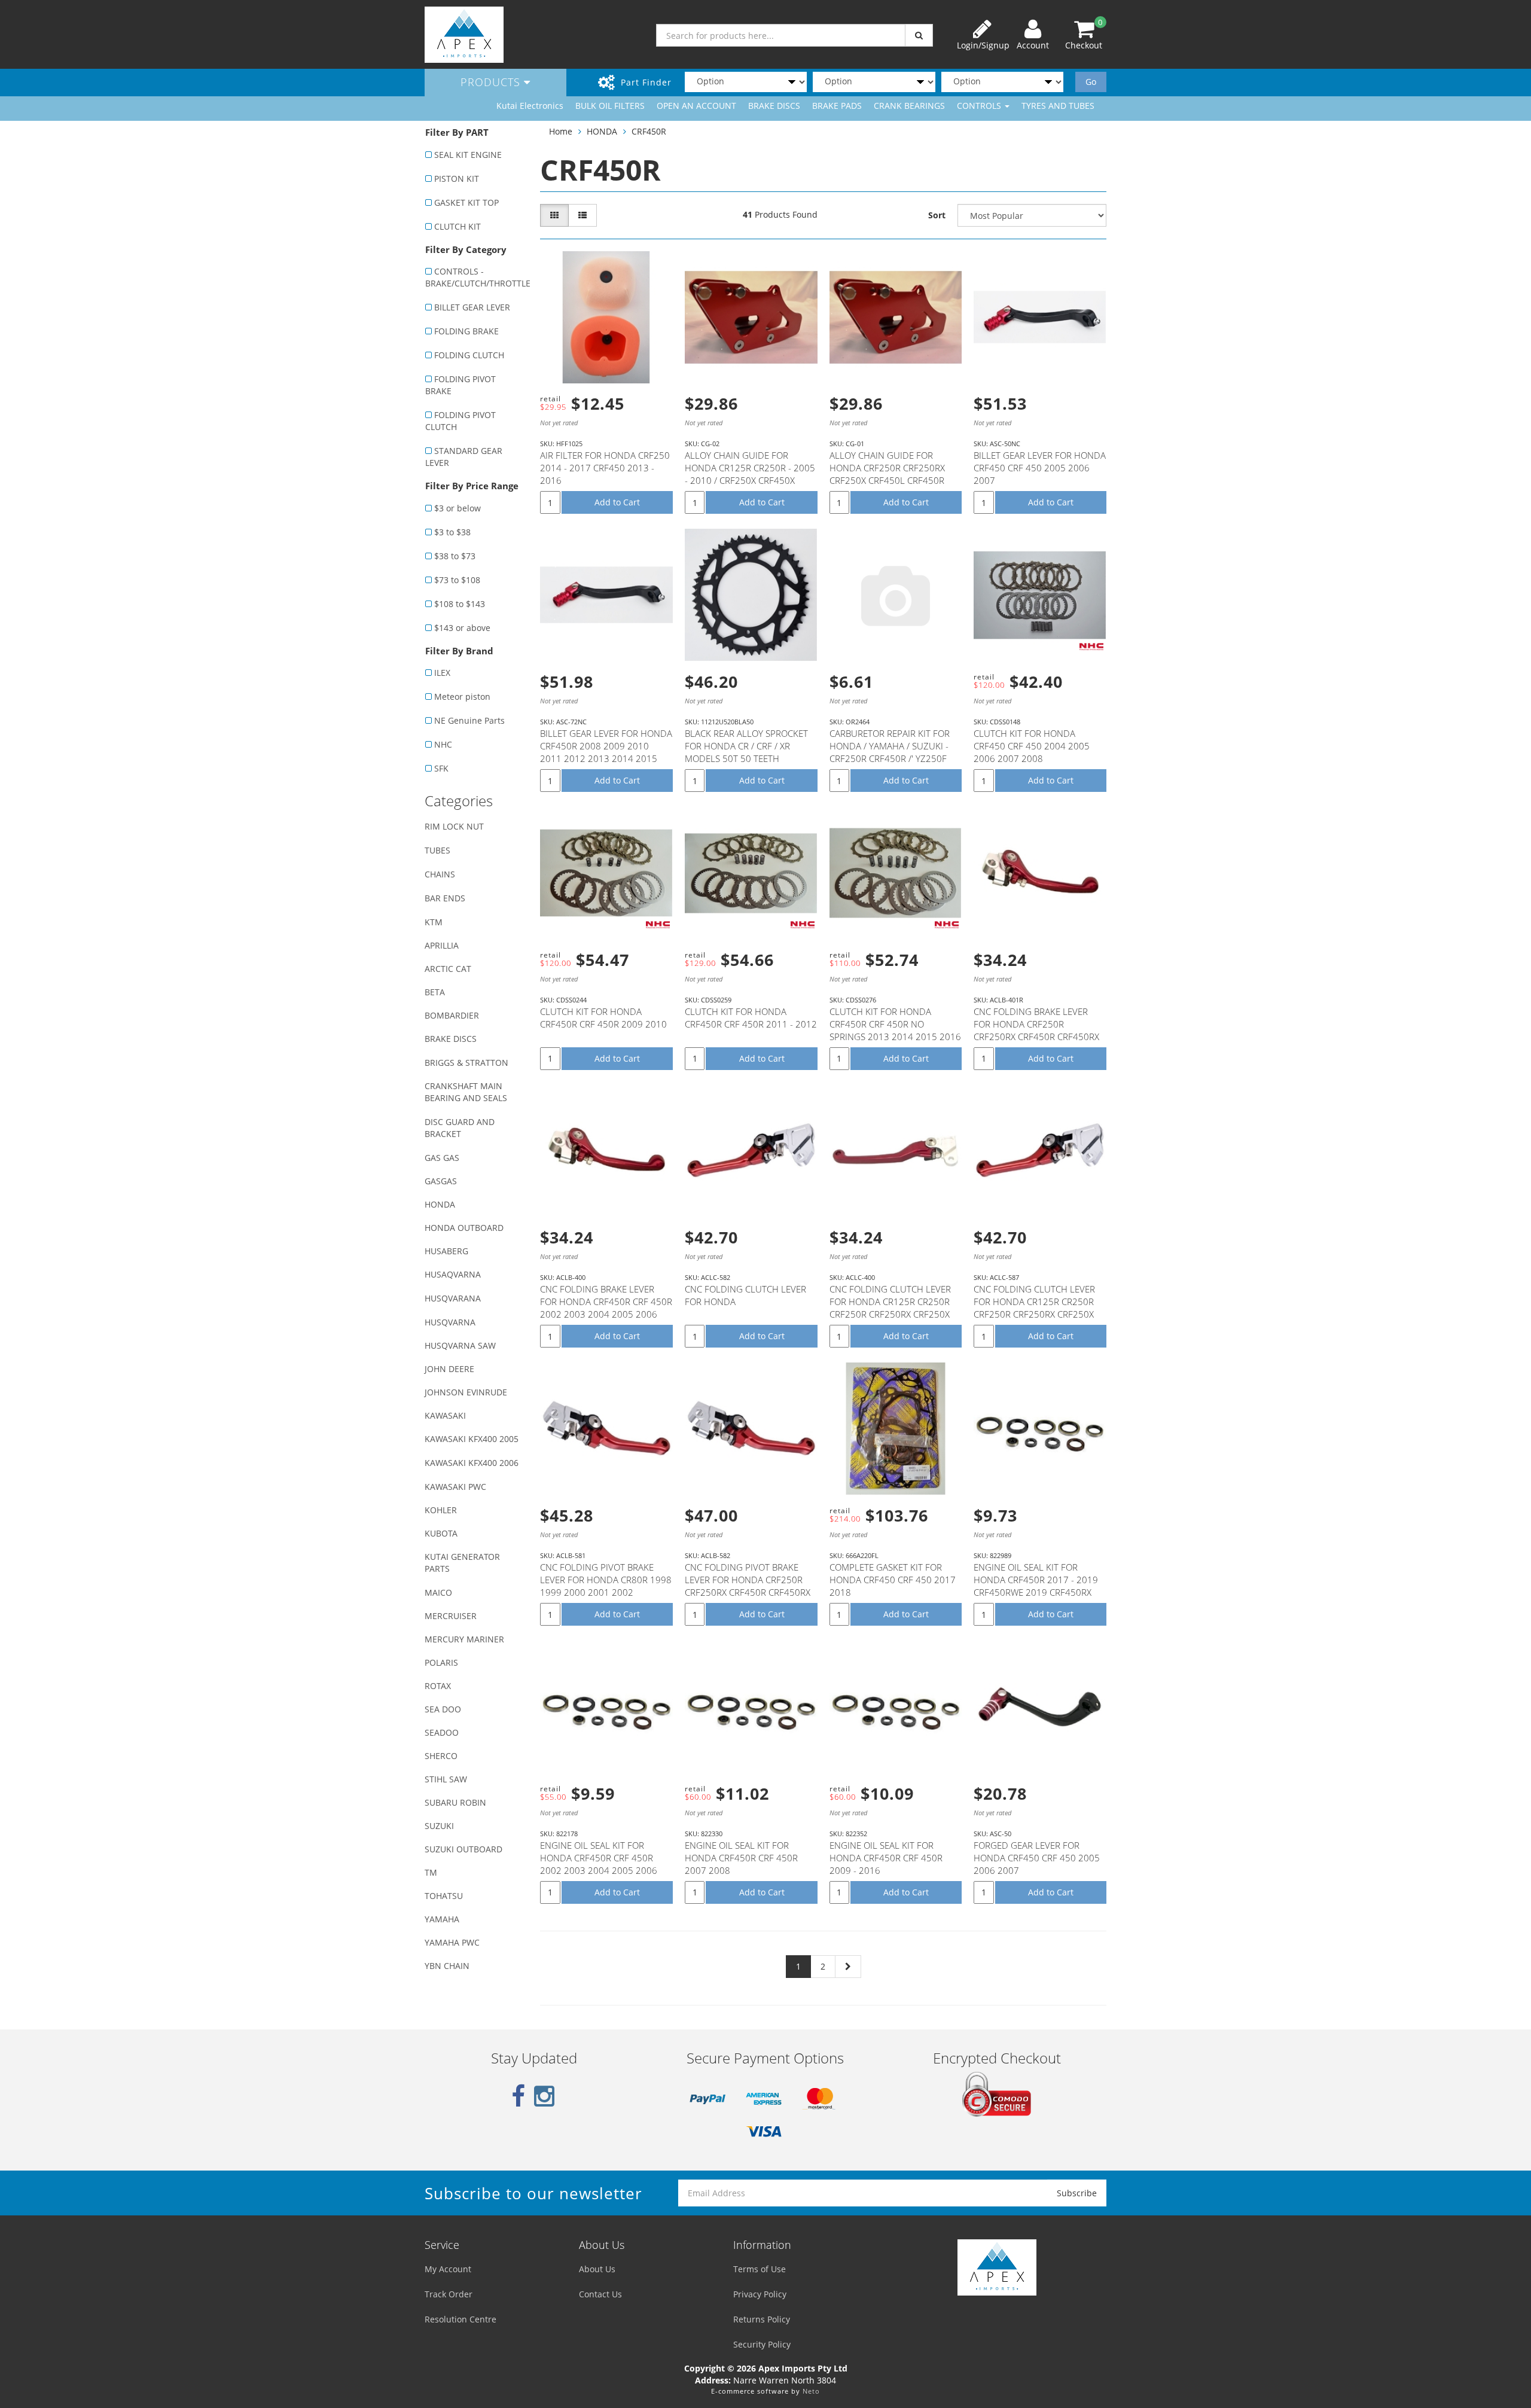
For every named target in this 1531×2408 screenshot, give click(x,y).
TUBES (437, 850)
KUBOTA (441, 1533)
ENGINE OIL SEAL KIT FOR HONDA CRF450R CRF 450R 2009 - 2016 (886, 1858)
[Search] (919, 35)
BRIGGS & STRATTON (466, 1063)
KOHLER (441, 1510)
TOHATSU (444, 1896)
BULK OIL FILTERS (610, 106)
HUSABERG (446, 1251)
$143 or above (462, 628)
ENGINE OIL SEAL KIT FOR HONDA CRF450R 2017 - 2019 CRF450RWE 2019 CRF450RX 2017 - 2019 (1036, 1586)
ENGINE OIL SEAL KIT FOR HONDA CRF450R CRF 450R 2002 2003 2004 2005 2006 (599, 1858)
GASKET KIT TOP (466, 202)
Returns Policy (762, 2319)
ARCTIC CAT (448, 969)
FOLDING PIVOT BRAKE (460, 385)
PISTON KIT (457, 179)
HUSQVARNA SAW (460, 1345)
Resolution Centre (460, 2319)
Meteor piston (462, 697)
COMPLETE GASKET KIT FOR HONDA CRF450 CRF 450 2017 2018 (893, 1580)
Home (561, 131)
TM (431, 1872)
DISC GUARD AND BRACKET (460, 1128)
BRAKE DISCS (774, 106)
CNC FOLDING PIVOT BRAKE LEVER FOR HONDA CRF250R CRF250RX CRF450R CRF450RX (748, 1580)
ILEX (442, 673)
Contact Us (600, 2294)
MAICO (438, 1592)
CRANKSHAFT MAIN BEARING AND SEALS (466, 1092)
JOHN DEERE (449, 1369)
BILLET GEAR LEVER (472, 307)
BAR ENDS (445, 898)
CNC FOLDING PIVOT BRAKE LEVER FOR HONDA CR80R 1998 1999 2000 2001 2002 (606, 1580)
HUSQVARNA (450, 1322)
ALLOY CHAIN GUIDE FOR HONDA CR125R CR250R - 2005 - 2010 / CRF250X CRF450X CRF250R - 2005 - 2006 (750, 474)
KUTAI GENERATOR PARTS (462, 1563)
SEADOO (442, 1732)
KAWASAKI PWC (455, 1487)
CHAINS (440, 874)
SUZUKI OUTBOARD (463, 1849)
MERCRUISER (451, 1616)
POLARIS (441, 1662)
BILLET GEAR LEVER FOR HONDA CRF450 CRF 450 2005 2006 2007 (1040, 468)
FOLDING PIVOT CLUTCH (460, 421)
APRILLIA (442, 945)
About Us (597, 2269)
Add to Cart (617, 502)
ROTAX (438, 1686)
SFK (441, 768)
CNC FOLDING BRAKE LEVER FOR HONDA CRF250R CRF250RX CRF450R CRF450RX (1036, 1024)
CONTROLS (980, 106)
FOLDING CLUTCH (469, 355)
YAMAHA (442, 1919)
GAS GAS (442, 1158)
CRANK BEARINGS (909, 106)
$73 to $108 (457, 580)
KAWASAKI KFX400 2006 (472, 1463)
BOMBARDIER (452, 1015)
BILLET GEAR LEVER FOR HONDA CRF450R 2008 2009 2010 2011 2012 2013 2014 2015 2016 (606, 752)
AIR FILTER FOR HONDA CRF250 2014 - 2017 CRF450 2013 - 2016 (605, 468)
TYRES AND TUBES (1058, 106)
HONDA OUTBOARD (464, 1228)
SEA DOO (443, 1709)
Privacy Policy (760, 2294)
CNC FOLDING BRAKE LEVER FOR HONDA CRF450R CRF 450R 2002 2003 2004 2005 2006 (606, 1301)
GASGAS (441, 1181)
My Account (448, 2269)
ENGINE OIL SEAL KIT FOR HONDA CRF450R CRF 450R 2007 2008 (741, 1858)
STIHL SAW (446, 1779)
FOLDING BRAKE (466, 331)
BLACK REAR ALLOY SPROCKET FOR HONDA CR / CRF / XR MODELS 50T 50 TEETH (746, 746)
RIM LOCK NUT (454, 826)
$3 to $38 (452, 532)
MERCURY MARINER (464, 1639)
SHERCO (441, 1756)
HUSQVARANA (453, 1298)
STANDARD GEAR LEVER (464, 457)
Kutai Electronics (530, 106)
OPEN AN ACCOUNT (696, 106)
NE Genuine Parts (469, 720)
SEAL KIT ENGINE (468, 155)
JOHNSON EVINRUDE (466, 1392)
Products (492, 82)
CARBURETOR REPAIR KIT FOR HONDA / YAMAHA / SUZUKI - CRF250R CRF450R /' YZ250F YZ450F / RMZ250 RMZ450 (890, 752)
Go (1091, 82)
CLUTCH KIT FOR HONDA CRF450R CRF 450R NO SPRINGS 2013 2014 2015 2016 (895, 1024)
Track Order (449, 2294)
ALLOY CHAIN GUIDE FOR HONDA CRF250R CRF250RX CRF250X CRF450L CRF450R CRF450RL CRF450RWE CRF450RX (887, 480)
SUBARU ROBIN (455, 1802)
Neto (811, 2391)
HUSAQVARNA (453, 1274)
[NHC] (1091, 647)
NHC (443, 744)
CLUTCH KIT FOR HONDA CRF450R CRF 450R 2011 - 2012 (751, 1018)
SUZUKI (439, 1826)
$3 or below (458, 508)
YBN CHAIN (447, 1966)
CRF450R (649, 131)
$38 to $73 (455, 556)
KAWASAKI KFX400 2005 (472, 1439)
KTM (434, 922)
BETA (435, 992)
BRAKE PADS (837, 106)
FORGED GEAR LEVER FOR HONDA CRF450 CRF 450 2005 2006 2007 (1037, 1858)
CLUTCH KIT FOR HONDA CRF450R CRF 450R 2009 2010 (603, 1018)
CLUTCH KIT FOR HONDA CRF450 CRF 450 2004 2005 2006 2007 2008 (1032, 746)
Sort (937, 215)
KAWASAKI (445, 1415)
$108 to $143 (460, 604)
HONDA (440, 1204)
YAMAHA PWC (452, 1942)
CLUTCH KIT (458, 226)
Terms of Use (760, 2269)
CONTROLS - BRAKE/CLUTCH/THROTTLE (476, 277)
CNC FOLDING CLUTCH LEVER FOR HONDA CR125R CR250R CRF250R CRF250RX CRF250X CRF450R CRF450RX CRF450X (890, 1308)
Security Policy (762, 2344)
